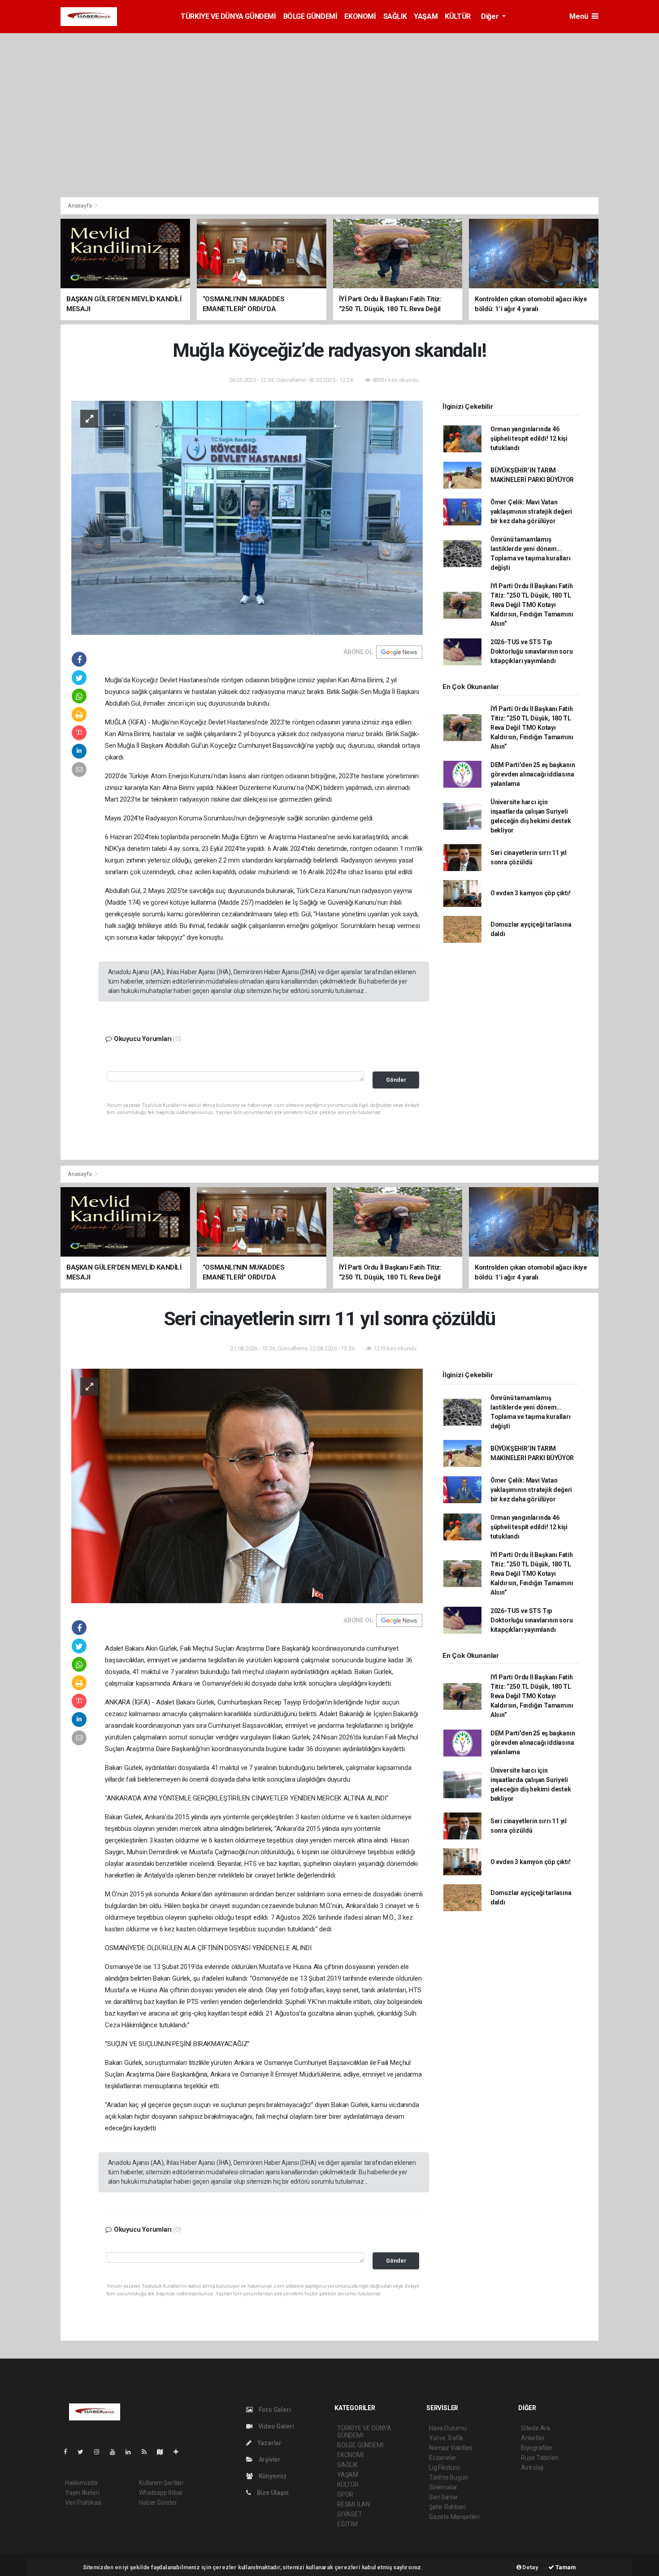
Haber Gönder (158, 2502)
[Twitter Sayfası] (84, 2452)
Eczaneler (443, 2458)
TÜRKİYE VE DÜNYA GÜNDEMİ (228, 16)
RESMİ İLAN (353, 2504)
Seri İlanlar (444, 2497)
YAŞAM (426, 16)
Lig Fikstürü (444, 2468)
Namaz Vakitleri (451, 2448)
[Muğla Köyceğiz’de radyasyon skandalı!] (247, 517)
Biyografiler (537, 2448)
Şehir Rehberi (447, 2507)
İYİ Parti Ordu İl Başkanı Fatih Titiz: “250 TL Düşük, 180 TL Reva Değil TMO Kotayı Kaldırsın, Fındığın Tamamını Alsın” (532, 605)
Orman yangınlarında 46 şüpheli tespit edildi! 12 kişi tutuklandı (529, 438)
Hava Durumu (448, 2428)
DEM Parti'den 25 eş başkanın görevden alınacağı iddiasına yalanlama (533, 774)
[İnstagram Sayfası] (100, 2452)
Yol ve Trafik (446, 2438)
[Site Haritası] (164, 2452)
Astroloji (532, 2468)
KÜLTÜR (458, 16)
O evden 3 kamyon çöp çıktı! (531, 893)
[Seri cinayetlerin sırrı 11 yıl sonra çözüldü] (247, 1485)
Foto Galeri (274, 2410)
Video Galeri (275, 2426)
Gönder (396, 1080)
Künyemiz (272, 2476)
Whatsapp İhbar (161, 2493)
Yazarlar (269, 2443)
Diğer (491, 16)
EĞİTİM (347, 2524)
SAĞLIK (395, 16)
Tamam (565, 2567)
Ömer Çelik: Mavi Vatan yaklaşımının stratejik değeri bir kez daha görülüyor (531, 512)
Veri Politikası (83, 2502)
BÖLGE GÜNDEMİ (310, 16)
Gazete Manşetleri (454, 2517)
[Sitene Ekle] (180, 2452)
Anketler (533, 2438)
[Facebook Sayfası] (69, 2452)
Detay (530, 2567)
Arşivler (269, 2459)
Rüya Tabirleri (540, 2458)
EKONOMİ (360, 16)
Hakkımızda (81, 2483)
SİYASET (350, 2514)
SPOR (345, 2494)
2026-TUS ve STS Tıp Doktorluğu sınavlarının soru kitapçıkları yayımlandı (532, 651)
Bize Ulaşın (272, 2493)
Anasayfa (80, 206)
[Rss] (148, 2452)
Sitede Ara (535, 2428)
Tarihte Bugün (449, 2477)
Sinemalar (443, 2487)
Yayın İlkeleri (82, 2493)
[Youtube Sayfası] (116, 2452)
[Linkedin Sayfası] (132, 2452)
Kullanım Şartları (161, 2483)
